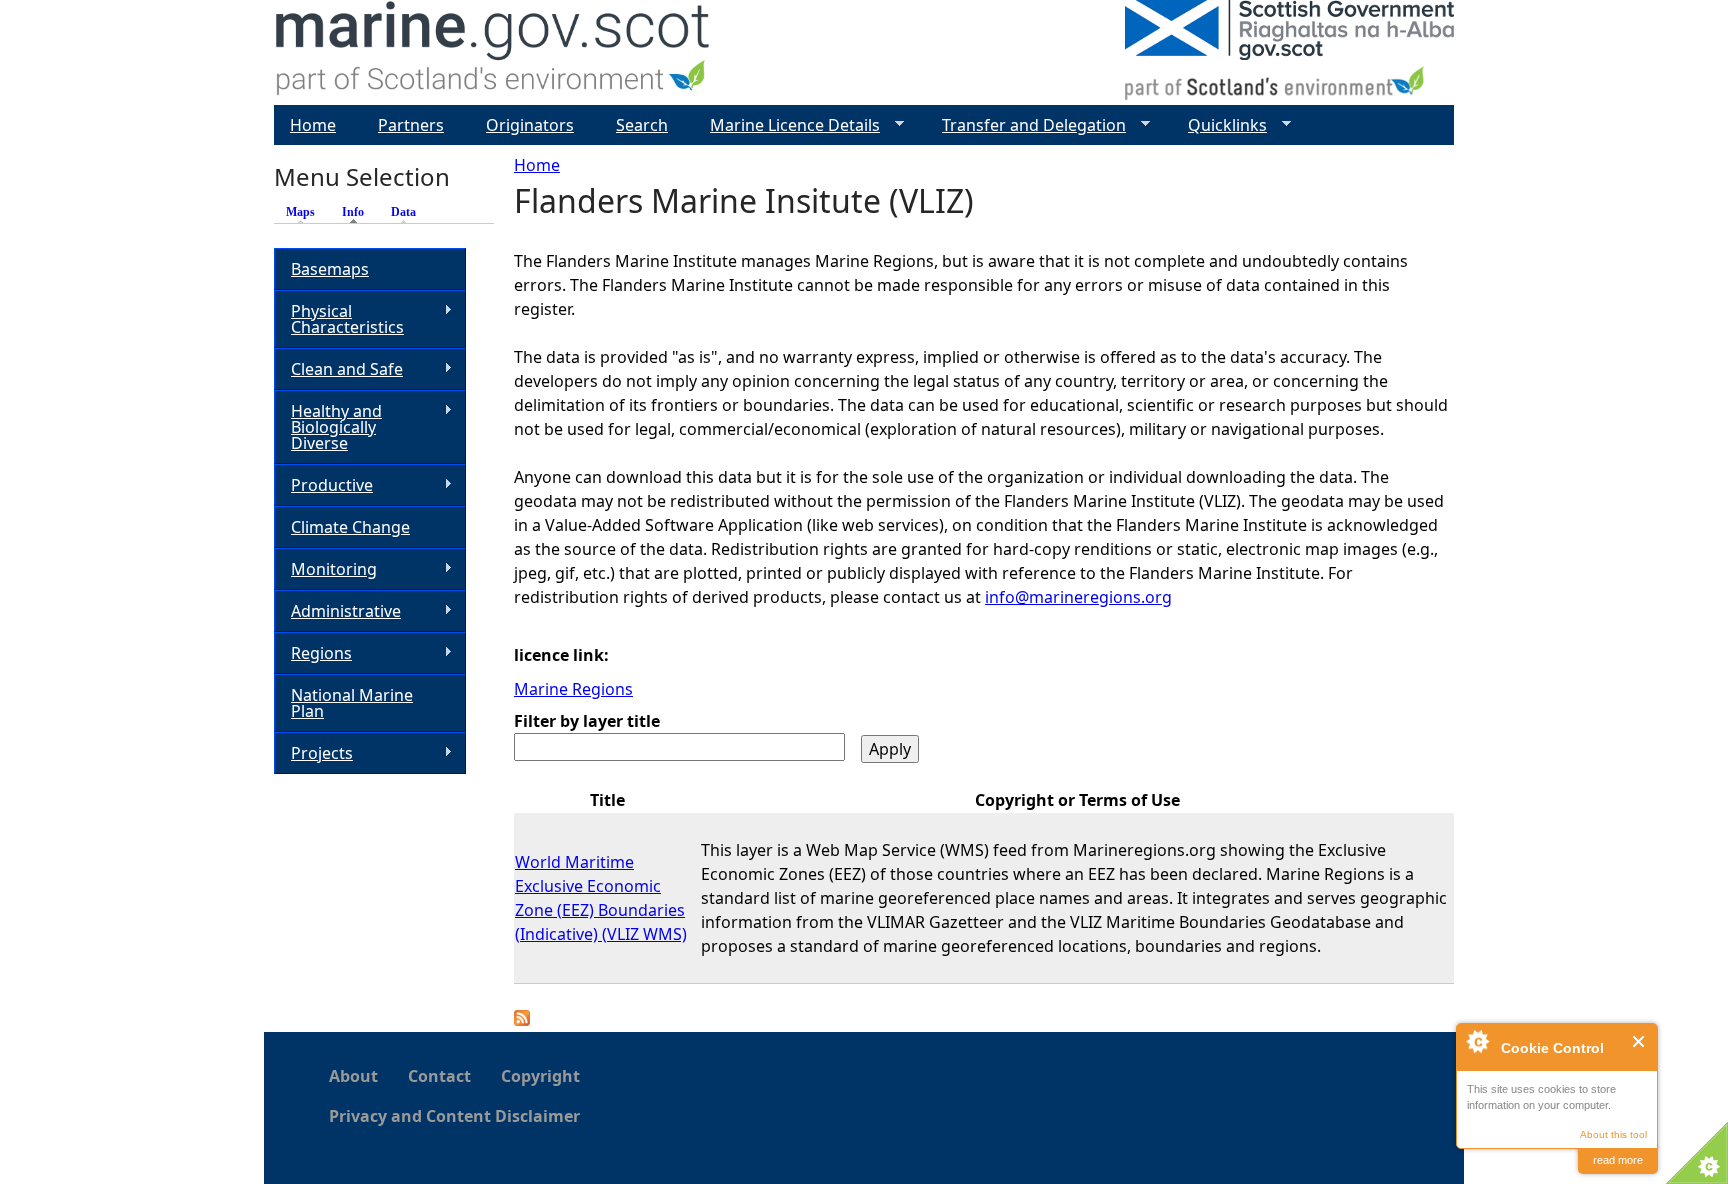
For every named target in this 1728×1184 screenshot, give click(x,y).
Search (642, 125)
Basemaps (330, 269)
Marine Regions (573, 689)
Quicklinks (1219, 125)
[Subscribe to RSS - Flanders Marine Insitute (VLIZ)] (522, 1020)
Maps (300, 212)
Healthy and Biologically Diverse (328, 427)
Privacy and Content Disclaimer (454, 1116)
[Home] (493, 52)
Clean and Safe (338, 369)
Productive (323, 485)
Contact (439, 1076)
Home (537, 165)
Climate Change (350, 527)
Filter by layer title (587, 721)
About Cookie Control (1477, 1041)
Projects (313, 753)
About (353, 1076)
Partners (411, 125)
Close (1639, 1041)
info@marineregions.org (1078, 597)
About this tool (1613, 1134)
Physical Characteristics (339, 319)
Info (358, 212)
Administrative (337, 611)
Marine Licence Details (787, 125)
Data (403, 212)
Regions (313, 653)
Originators (530, 125)
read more (1618, 1160)
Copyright (540, 1076)
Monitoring (325, 569)
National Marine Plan (352, 703)
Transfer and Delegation (1026, 125)
